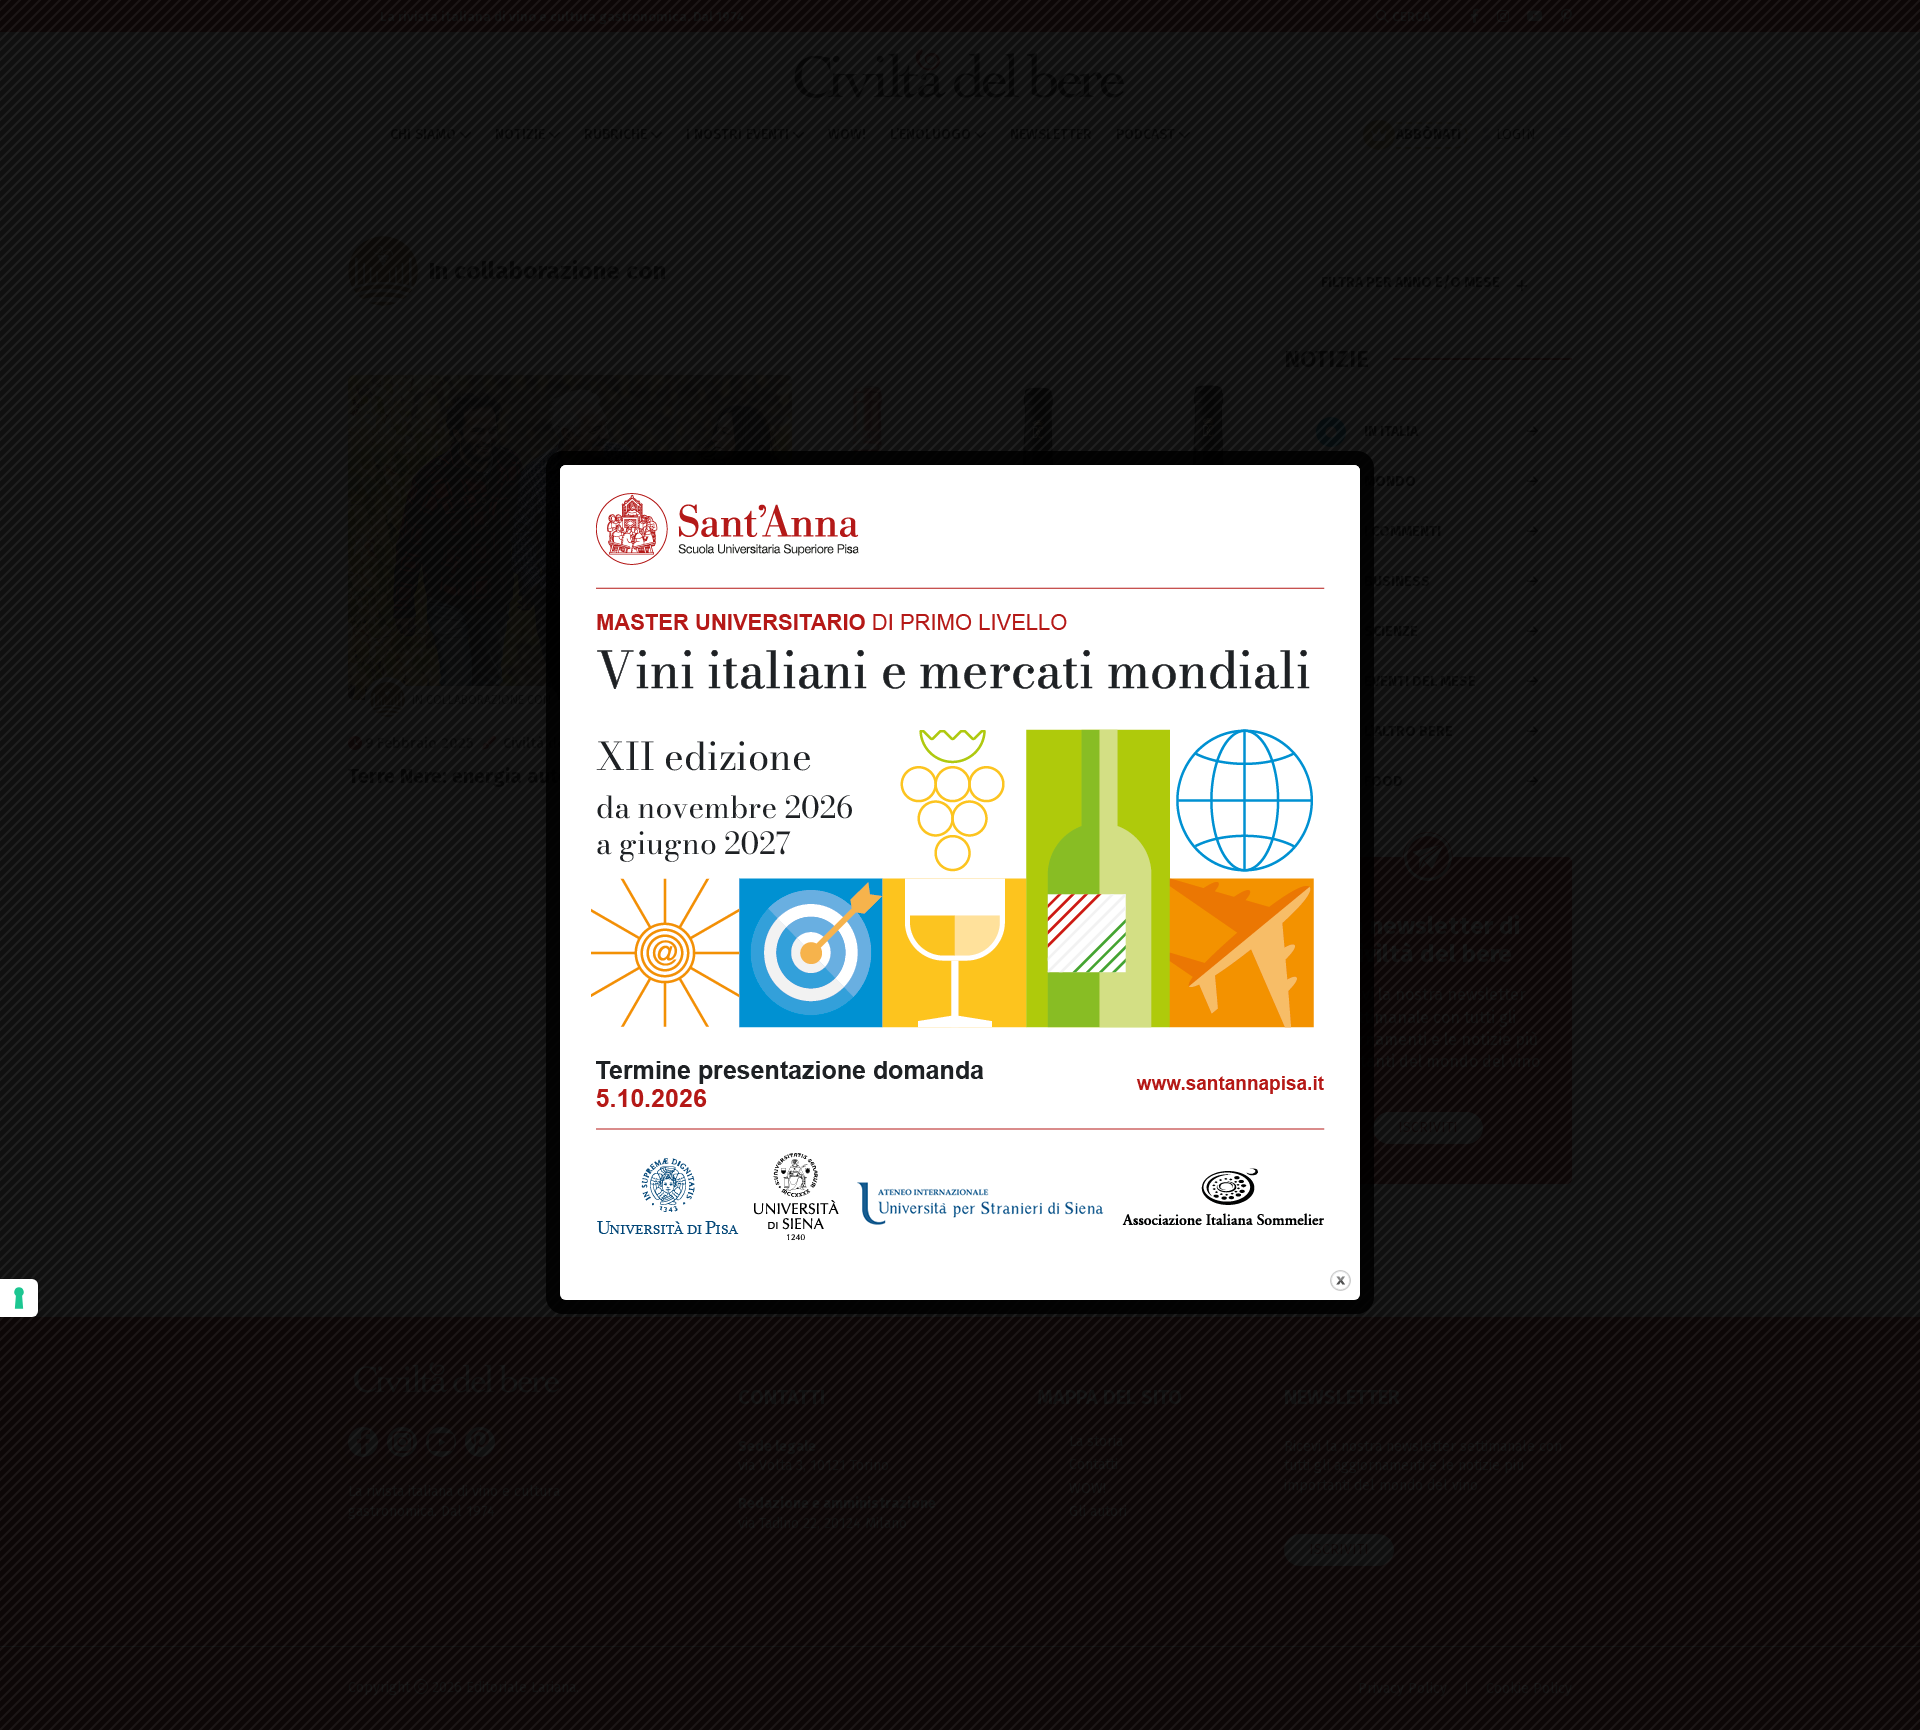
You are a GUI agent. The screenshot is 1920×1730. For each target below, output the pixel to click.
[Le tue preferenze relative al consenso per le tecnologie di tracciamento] (19, 1298)
